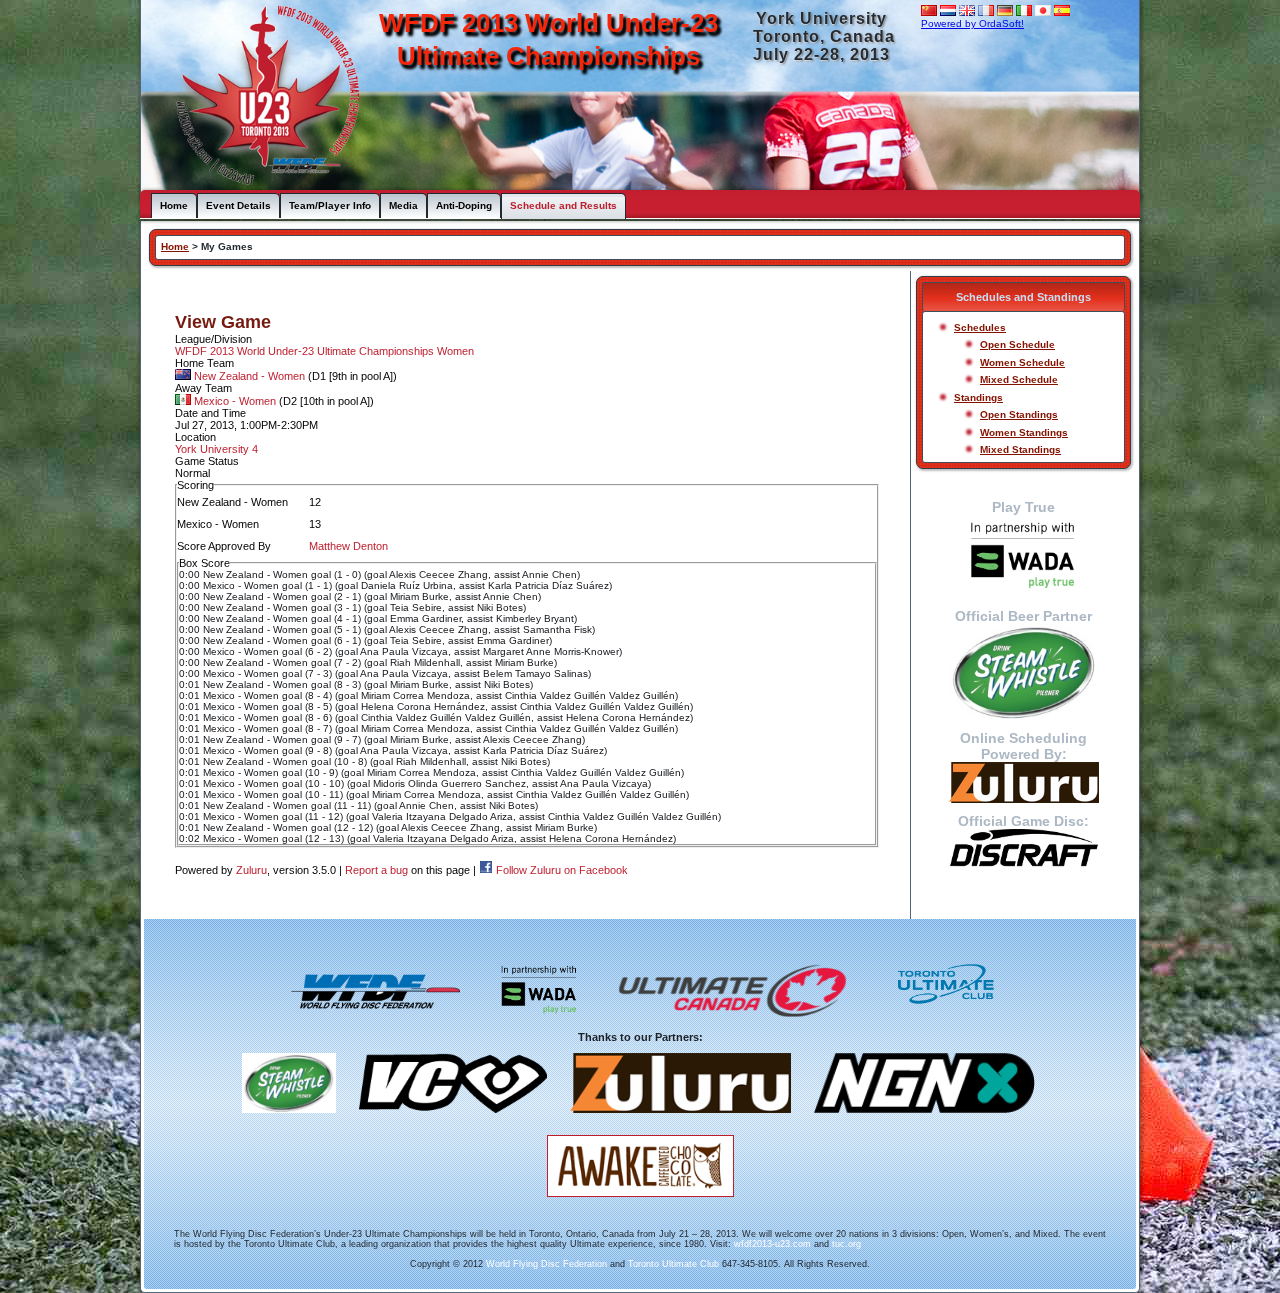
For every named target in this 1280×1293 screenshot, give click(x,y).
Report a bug (376, 870)
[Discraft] (1023, 848)
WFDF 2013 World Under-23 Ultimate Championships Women (324, 351)
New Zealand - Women (249, 376)
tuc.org (846, 1244)
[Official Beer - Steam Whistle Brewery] (289, 1120)
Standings (978, 397)
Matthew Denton (348, 546)
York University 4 (216, 449)
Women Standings (1024, 432)
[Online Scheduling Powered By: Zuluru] (1023, 782)
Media (403, 205)
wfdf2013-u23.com (772, 1244)
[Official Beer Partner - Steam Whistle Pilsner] (1023, 672)
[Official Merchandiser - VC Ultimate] (453, 1120)
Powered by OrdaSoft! (972, 23)
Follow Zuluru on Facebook (562, 870)
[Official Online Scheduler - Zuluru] (680, 1120)
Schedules (980, 327)
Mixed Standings (1020, 449)
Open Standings (1019, 414)
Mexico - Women (235, 401)
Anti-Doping (464, 205)
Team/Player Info (330, 205)
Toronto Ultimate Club (673, 1264)
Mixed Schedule (1019, 379)
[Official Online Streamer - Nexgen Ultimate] (924, 1120)
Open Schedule (1017, 344)
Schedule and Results (563, 205)
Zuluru (251, 870)
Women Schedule (1022, 362)
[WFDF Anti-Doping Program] (1023, 556)
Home (174, 205)
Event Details (238, 205)
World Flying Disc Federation (546, 1264)
